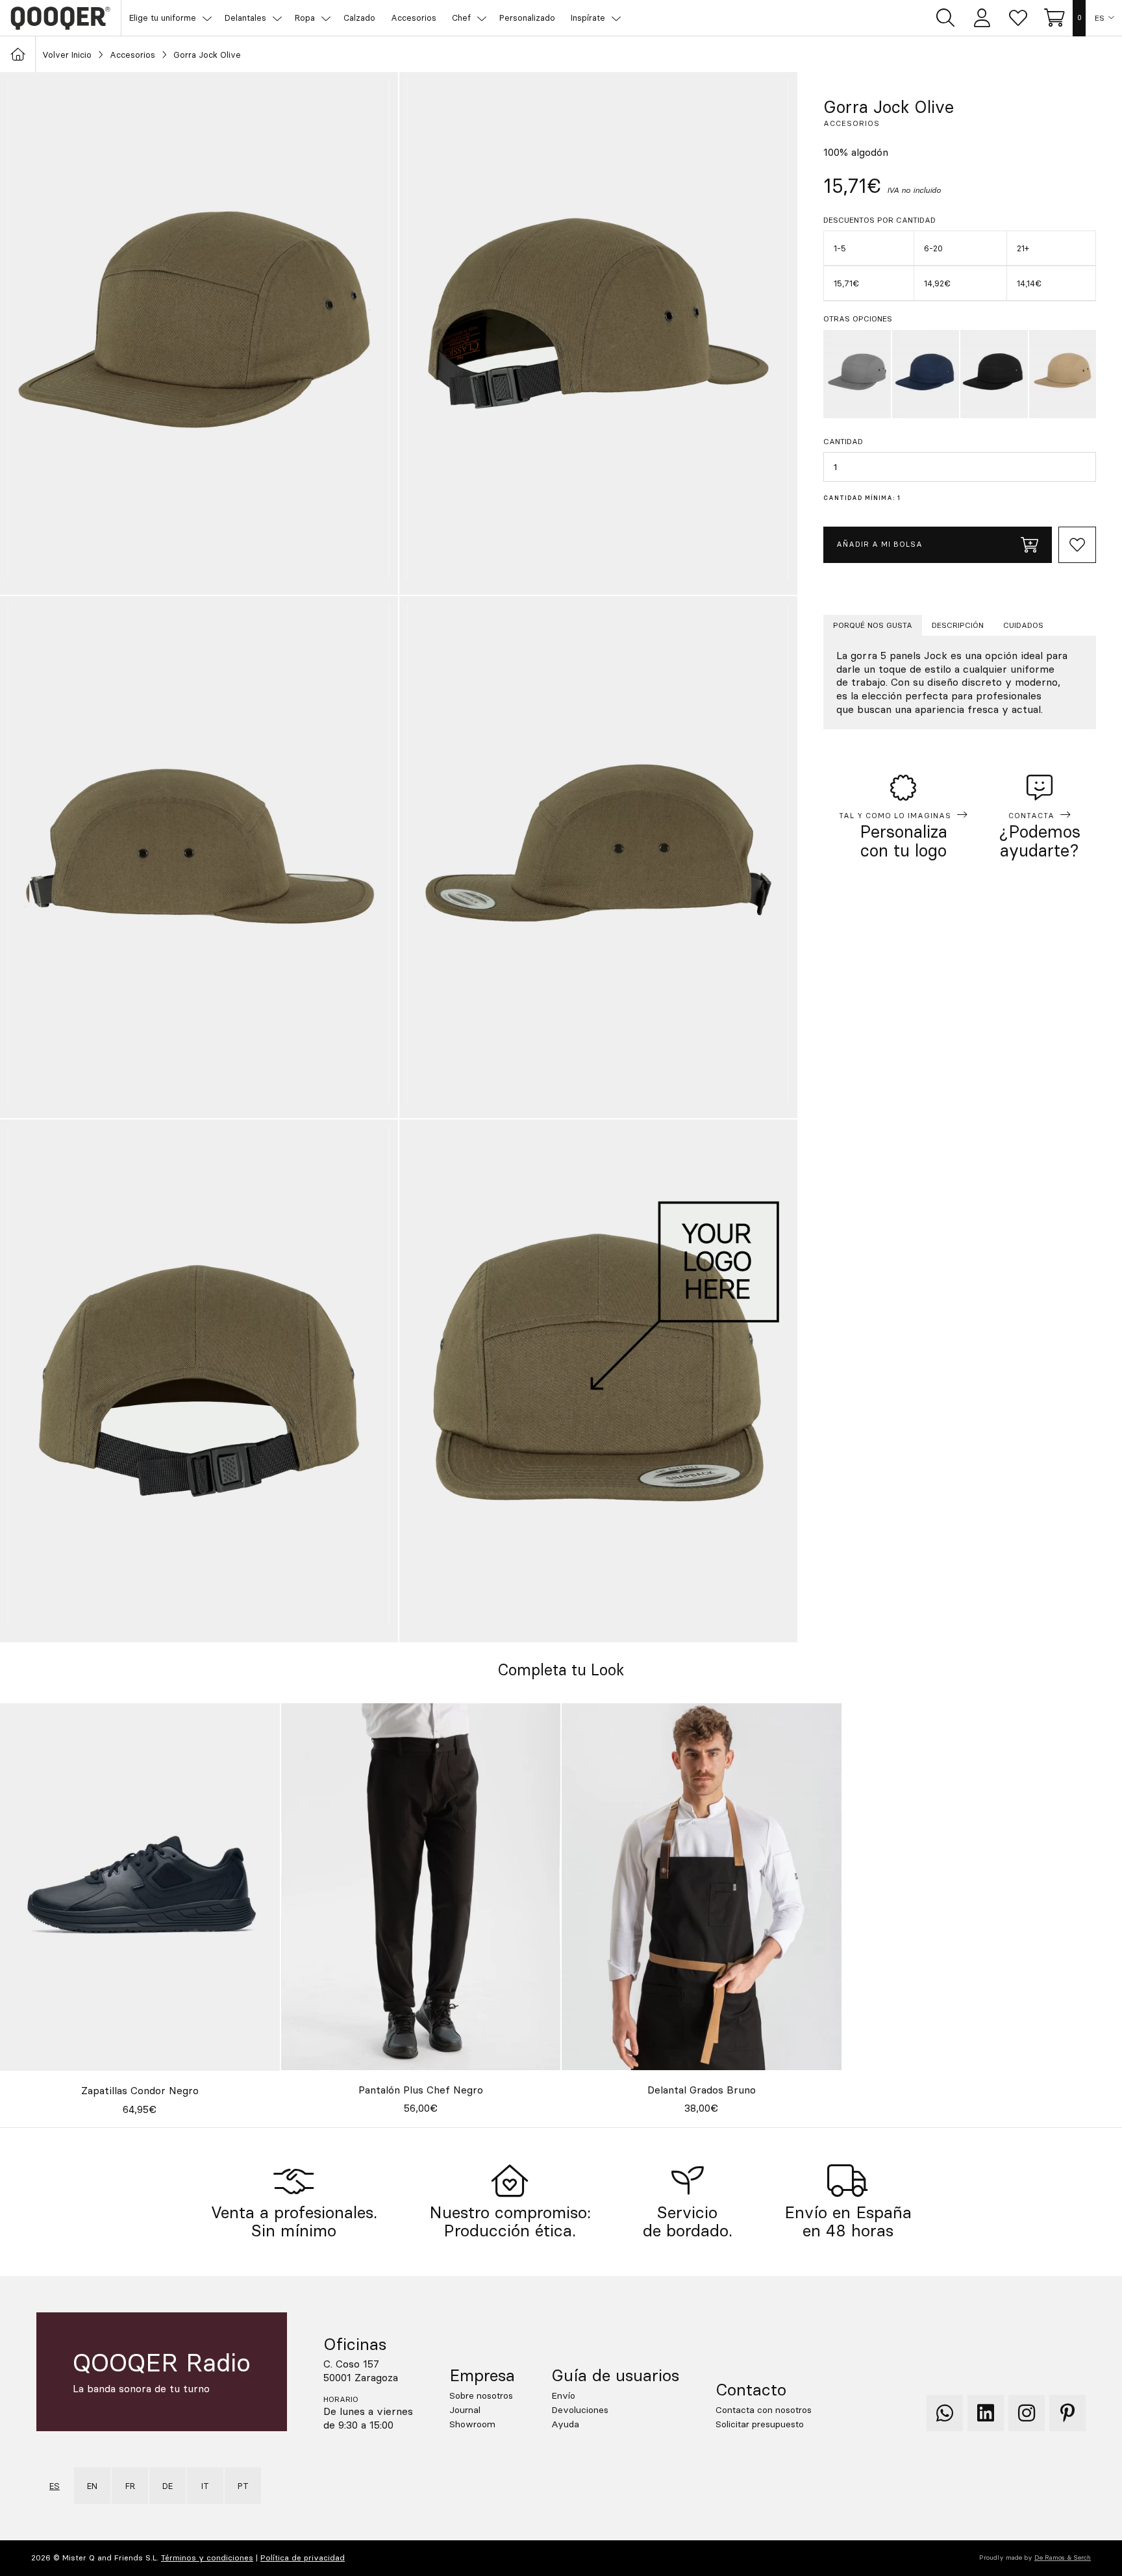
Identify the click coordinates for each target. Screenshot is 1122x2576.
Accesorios (132, 55)
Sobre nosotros (481, 2395)
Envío (563, 2395)
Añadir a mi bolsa (879, 544)
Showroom (472, 2424)
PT (243, 2486)
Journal (465, 2410)
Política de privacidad (303, 2557)
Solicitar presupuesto (760, 2424)
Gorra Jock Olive (207, 55)
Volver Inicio (67, 55)
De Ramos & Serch (1063, 2557)
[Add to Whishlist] (1077, 545)
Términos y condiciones (207, 2557)
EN (92, 2486)
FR (130, 2486)
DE (168, 2486)
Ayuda (565, 2424)
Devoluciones (580, 2410)
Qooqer (60, 18)
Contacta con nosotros (764, 2410)
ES (1100, 18)
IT (205, 2486)
